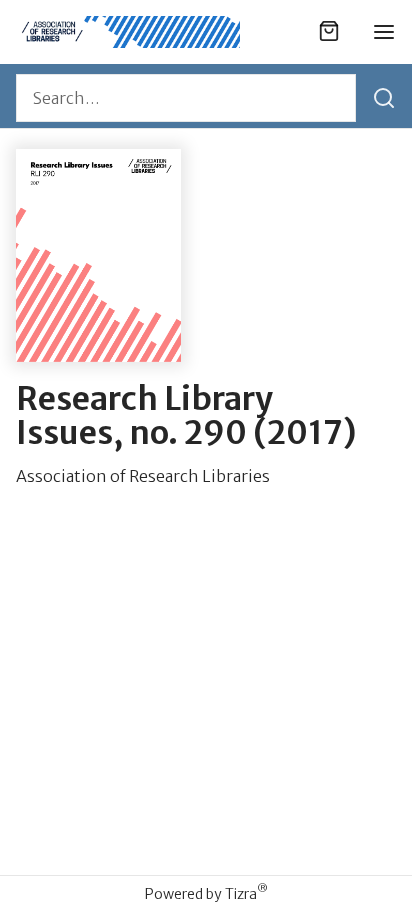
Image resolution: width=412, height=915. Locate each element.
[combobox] (186, 98)
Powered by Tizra (206, 893)
